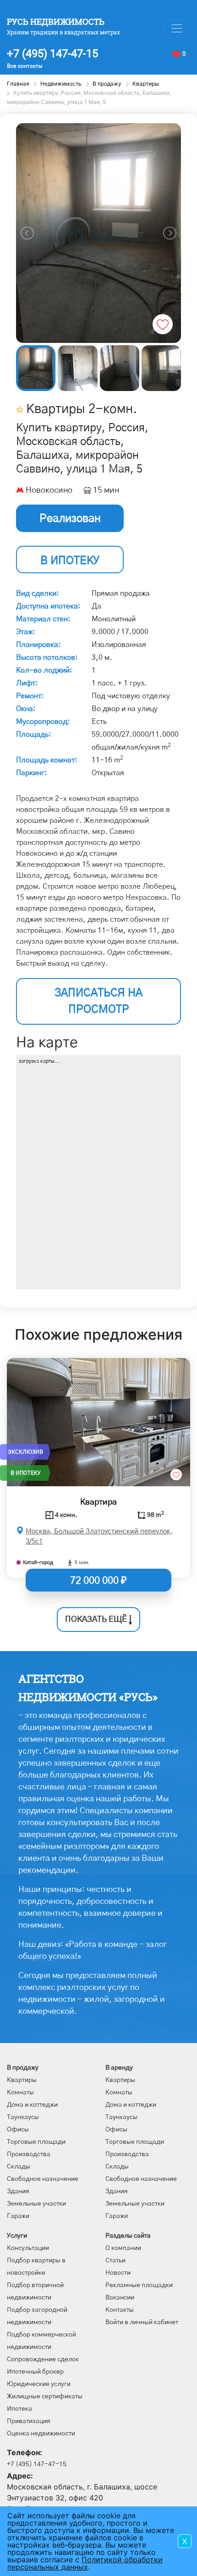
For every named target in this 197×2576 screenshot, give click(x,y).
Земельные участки (36, 2204)
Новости (118, 2273)
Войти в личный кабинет (142, 2322)
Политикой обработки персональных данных (85, 2563)
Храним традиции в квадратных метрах (63, 32)
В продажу (23, 2068)
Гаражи (18, 2216)
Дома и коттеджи (32, 2105)
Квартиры (22, 2080)
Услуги (17, 2236)
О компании (123, 2248)
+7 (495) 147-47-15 (52, 54)
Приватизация (29, 2421)
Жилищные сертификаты (45, 2397)
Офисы (18, 2130)
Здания (18, 2191)
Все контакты (25, 66)
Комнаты (20, 2092)
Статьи (115, 2261)
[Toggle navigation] (177, 28)
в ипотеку (70, 561)
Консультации (28, 2248)
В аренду (119, 2068)
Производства (29, 2154)
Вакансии (120, 2298)
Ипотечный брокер (35, 2372)
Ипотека (19, 2409)
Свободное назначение (43, 2179)
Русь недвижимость (56, 22)
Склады (19, 2167)
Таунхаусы (23, 2117)
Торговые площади (36, 2142)
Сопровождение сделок (43, 2359)
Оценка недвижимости (41, 2434)
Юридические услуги (39, 2384)
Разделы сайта (128, 2236)
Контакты (120, 2310)
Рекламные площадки (139, 2285)
